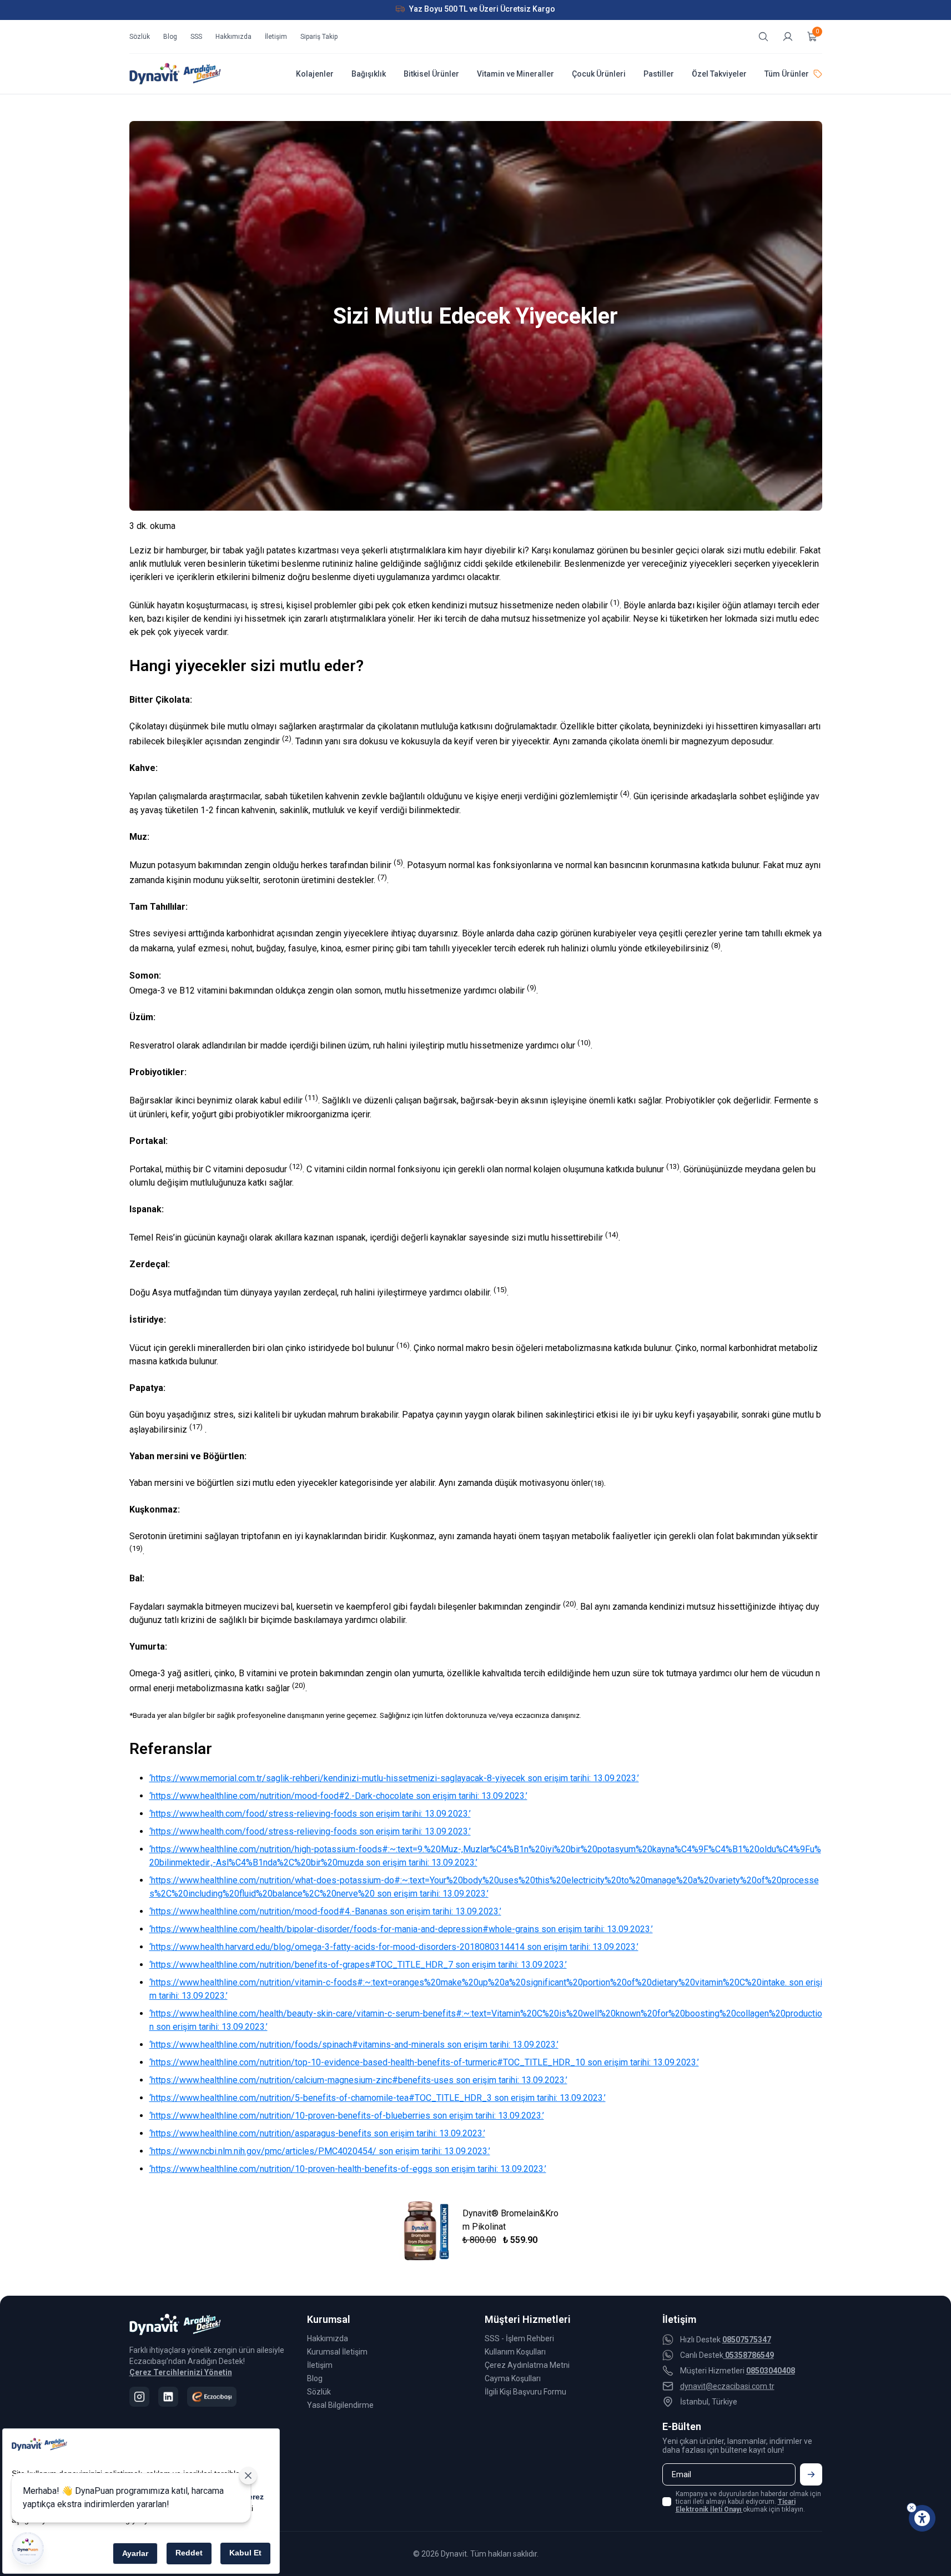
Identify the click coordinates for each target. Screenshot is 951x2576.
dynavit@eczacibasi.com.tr (727, 2386)
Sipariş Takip (319, 37)
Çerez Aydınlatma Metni (527, 2365)
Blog (170, 37)
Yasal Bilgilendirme (340, 2405)
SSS (196, 37)
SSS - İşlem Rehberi (519, 2338)
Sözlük (140, 37)
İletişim (276, 37)
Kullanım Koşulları (515, 2352)
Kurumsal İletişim (337, 2352)
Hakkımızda (233, 37)
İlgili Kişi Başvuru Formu (525, 2392)
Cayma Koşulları (513, 2378)
